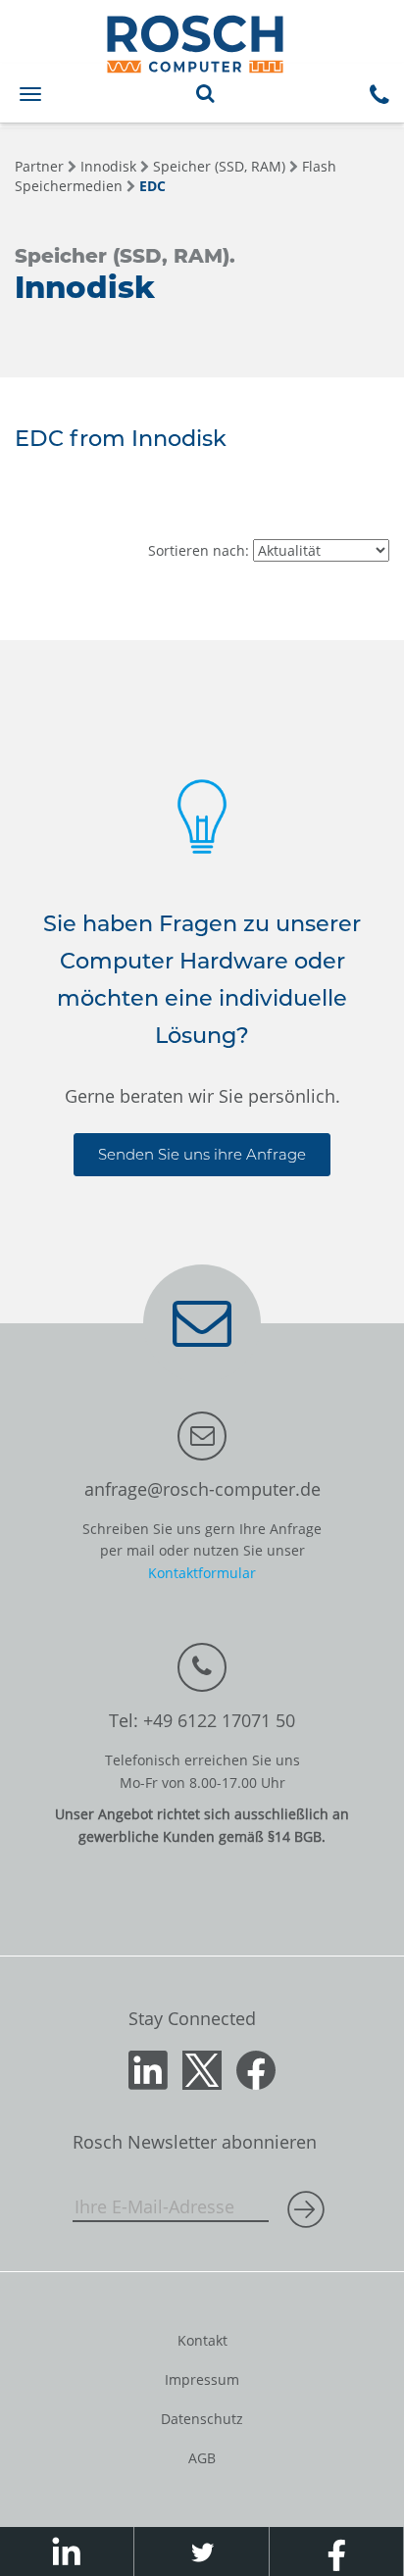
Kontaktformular (202, 1573)
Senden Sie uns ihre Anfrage (202, 1154)
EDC (152, 186)
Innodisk (108, 166)
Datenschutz (202, 2419)
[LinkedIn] (148, 2068)
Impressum (202, 2379)
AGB (202, 2458)
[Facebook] (256, 2068)
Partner (39, 166)
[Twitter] (202, 2068)
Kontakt (202, 2340)
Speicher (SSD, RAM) (219, 166)
